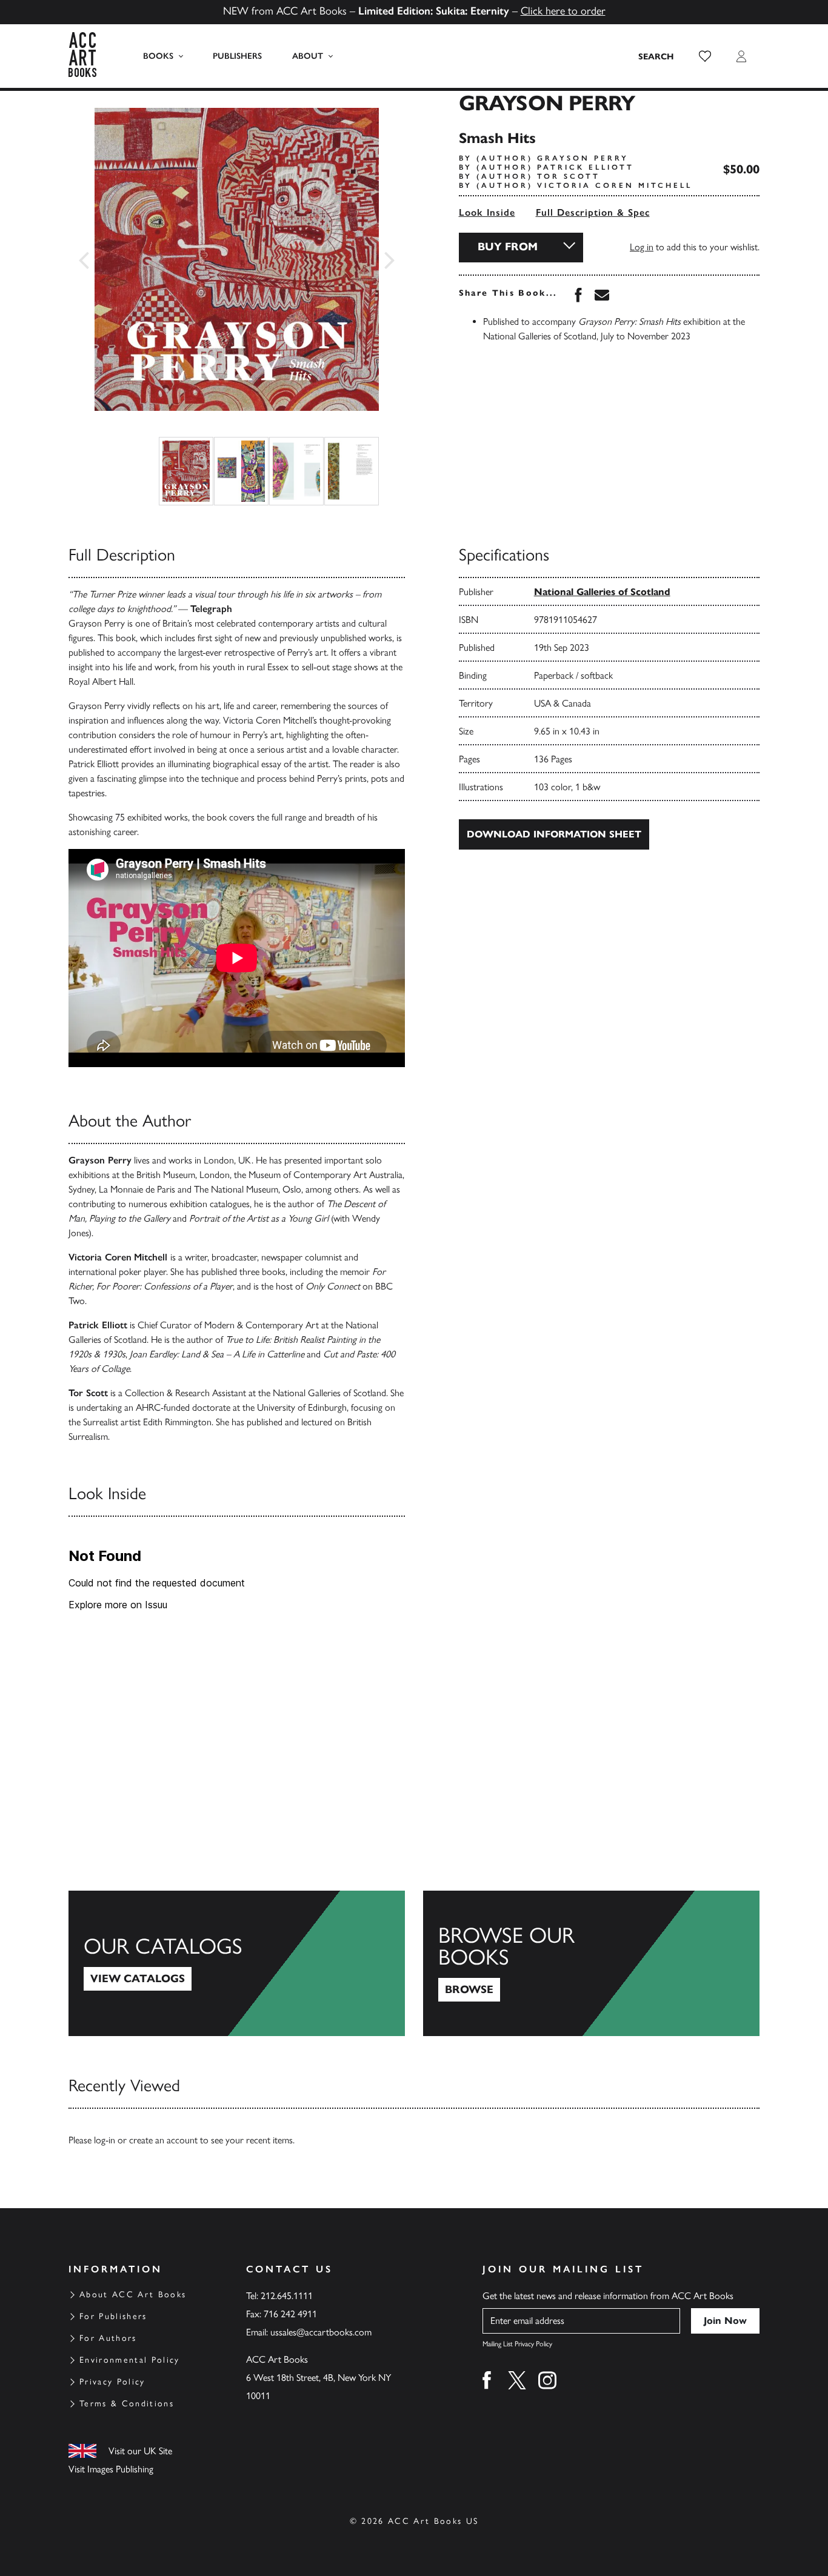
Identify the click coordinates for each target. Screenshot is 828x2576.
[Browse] (591, 1963)
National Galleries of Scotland (602, 592)
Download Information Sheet (554, 834)
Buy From (508, 247)
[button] (705, 56)
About (308, 56)
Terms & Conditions (127, 2404)
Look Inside (487, 212)
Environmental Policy (130, 2360)
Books (158, 56)
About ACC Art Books (133, 2295)
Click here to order (563, 11)
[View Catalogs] (237, 1963)
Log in (642, 247)
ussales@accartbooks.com (321, 2332)
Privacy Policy (112, 2382)
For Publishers (113, 2316)
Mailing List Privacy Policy (517, 2344)
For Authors (108, 2338)
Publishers (237, 56)
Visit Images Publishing (111, 2469)
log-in (105, 2140)
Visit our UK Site (140, 2451)
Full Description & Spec (593, 212)
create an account (163, 2140)
